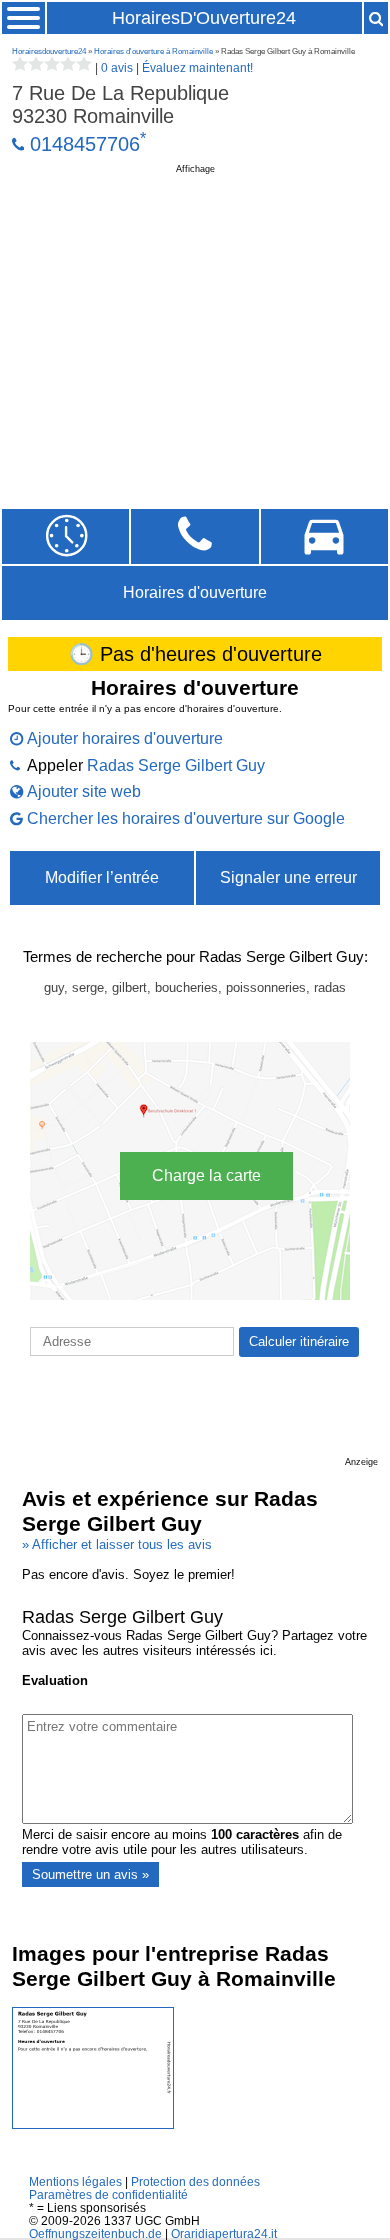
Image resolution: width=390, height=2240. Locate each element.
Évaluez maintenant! (197, 68)
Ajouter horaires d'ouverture (125, 738)
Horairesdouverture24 (49, 51)
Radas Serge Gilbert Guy (176, 765)
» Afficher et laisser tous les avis (117, 1544)
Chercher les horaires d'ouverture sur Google (186, 818)
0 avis (117, 68)
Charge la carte (206, 1175)
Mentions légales (75, 2181)
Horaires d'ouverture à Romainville (153, 51)
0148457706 (85, 144)
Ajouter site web (84, 791)
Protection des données (195, 2181)
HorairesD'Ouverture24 (204, 18)
